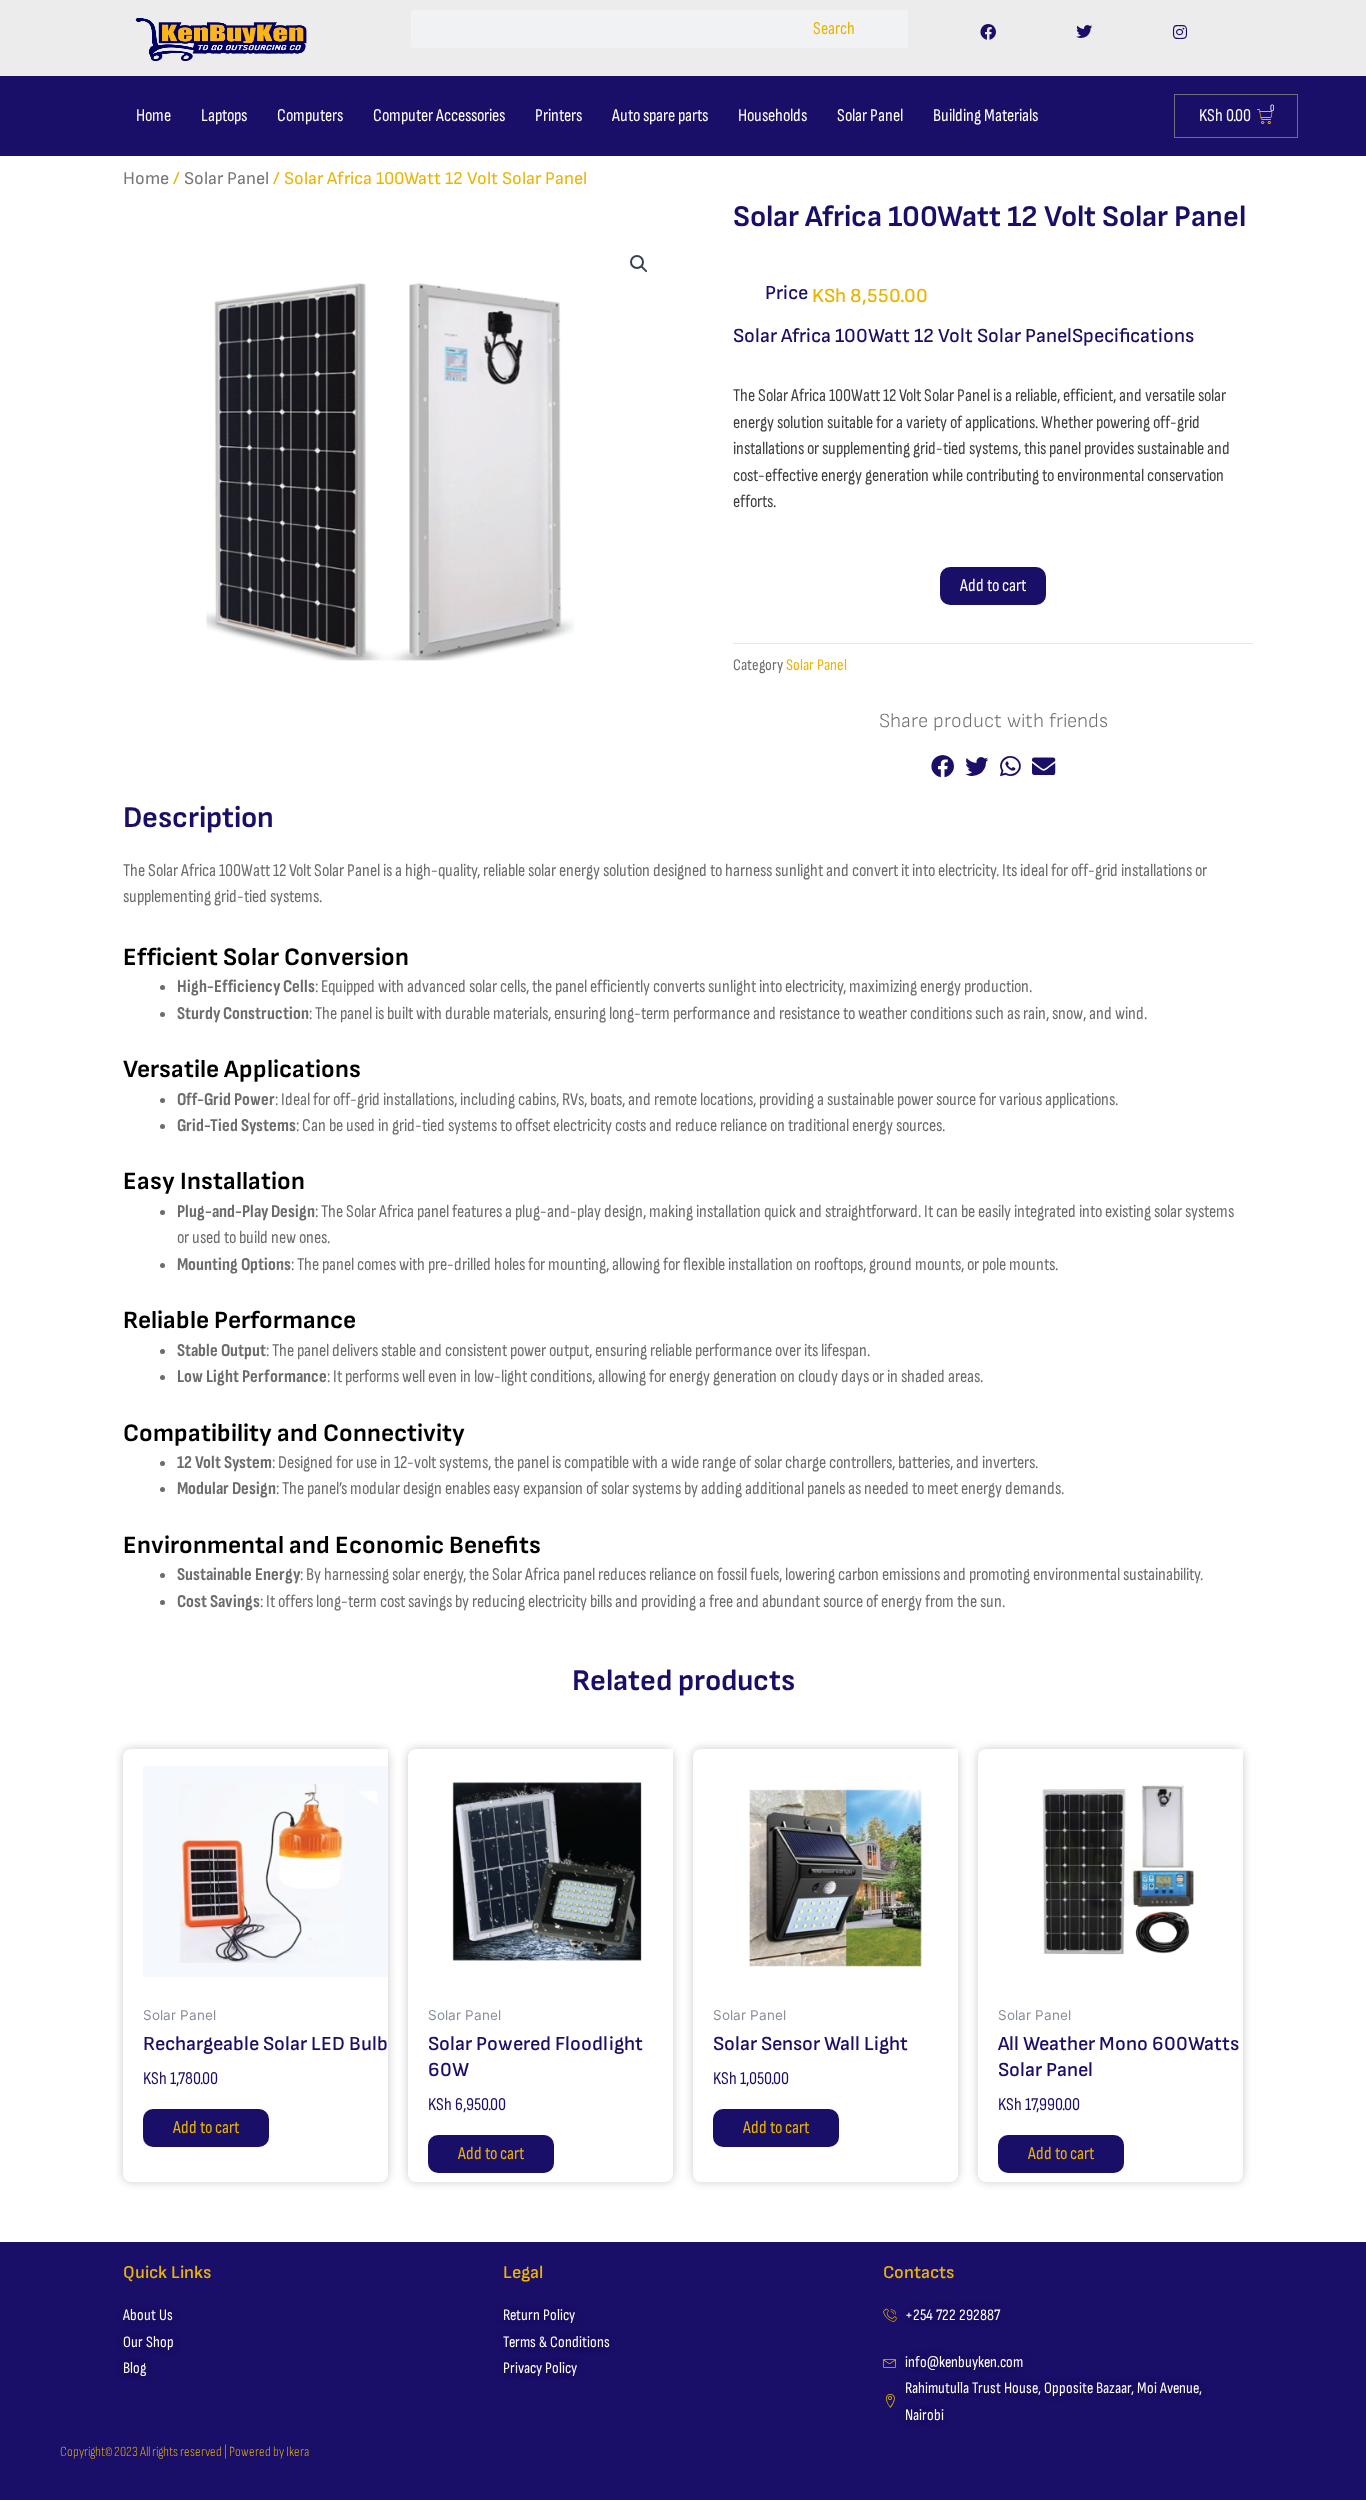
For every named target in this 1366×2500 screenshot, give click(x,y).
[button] (639, 264)
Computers (310, 115)
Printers (558, 115)
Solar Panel (870, 115)
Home (153, 115)
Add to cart (993, 585)
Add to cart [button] (206, 2127)
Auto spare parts (660, 115)
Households (772, 115)
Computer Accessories (439, 115)
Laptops (224, 115)
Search (834, 28)
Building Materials (985, 115)
